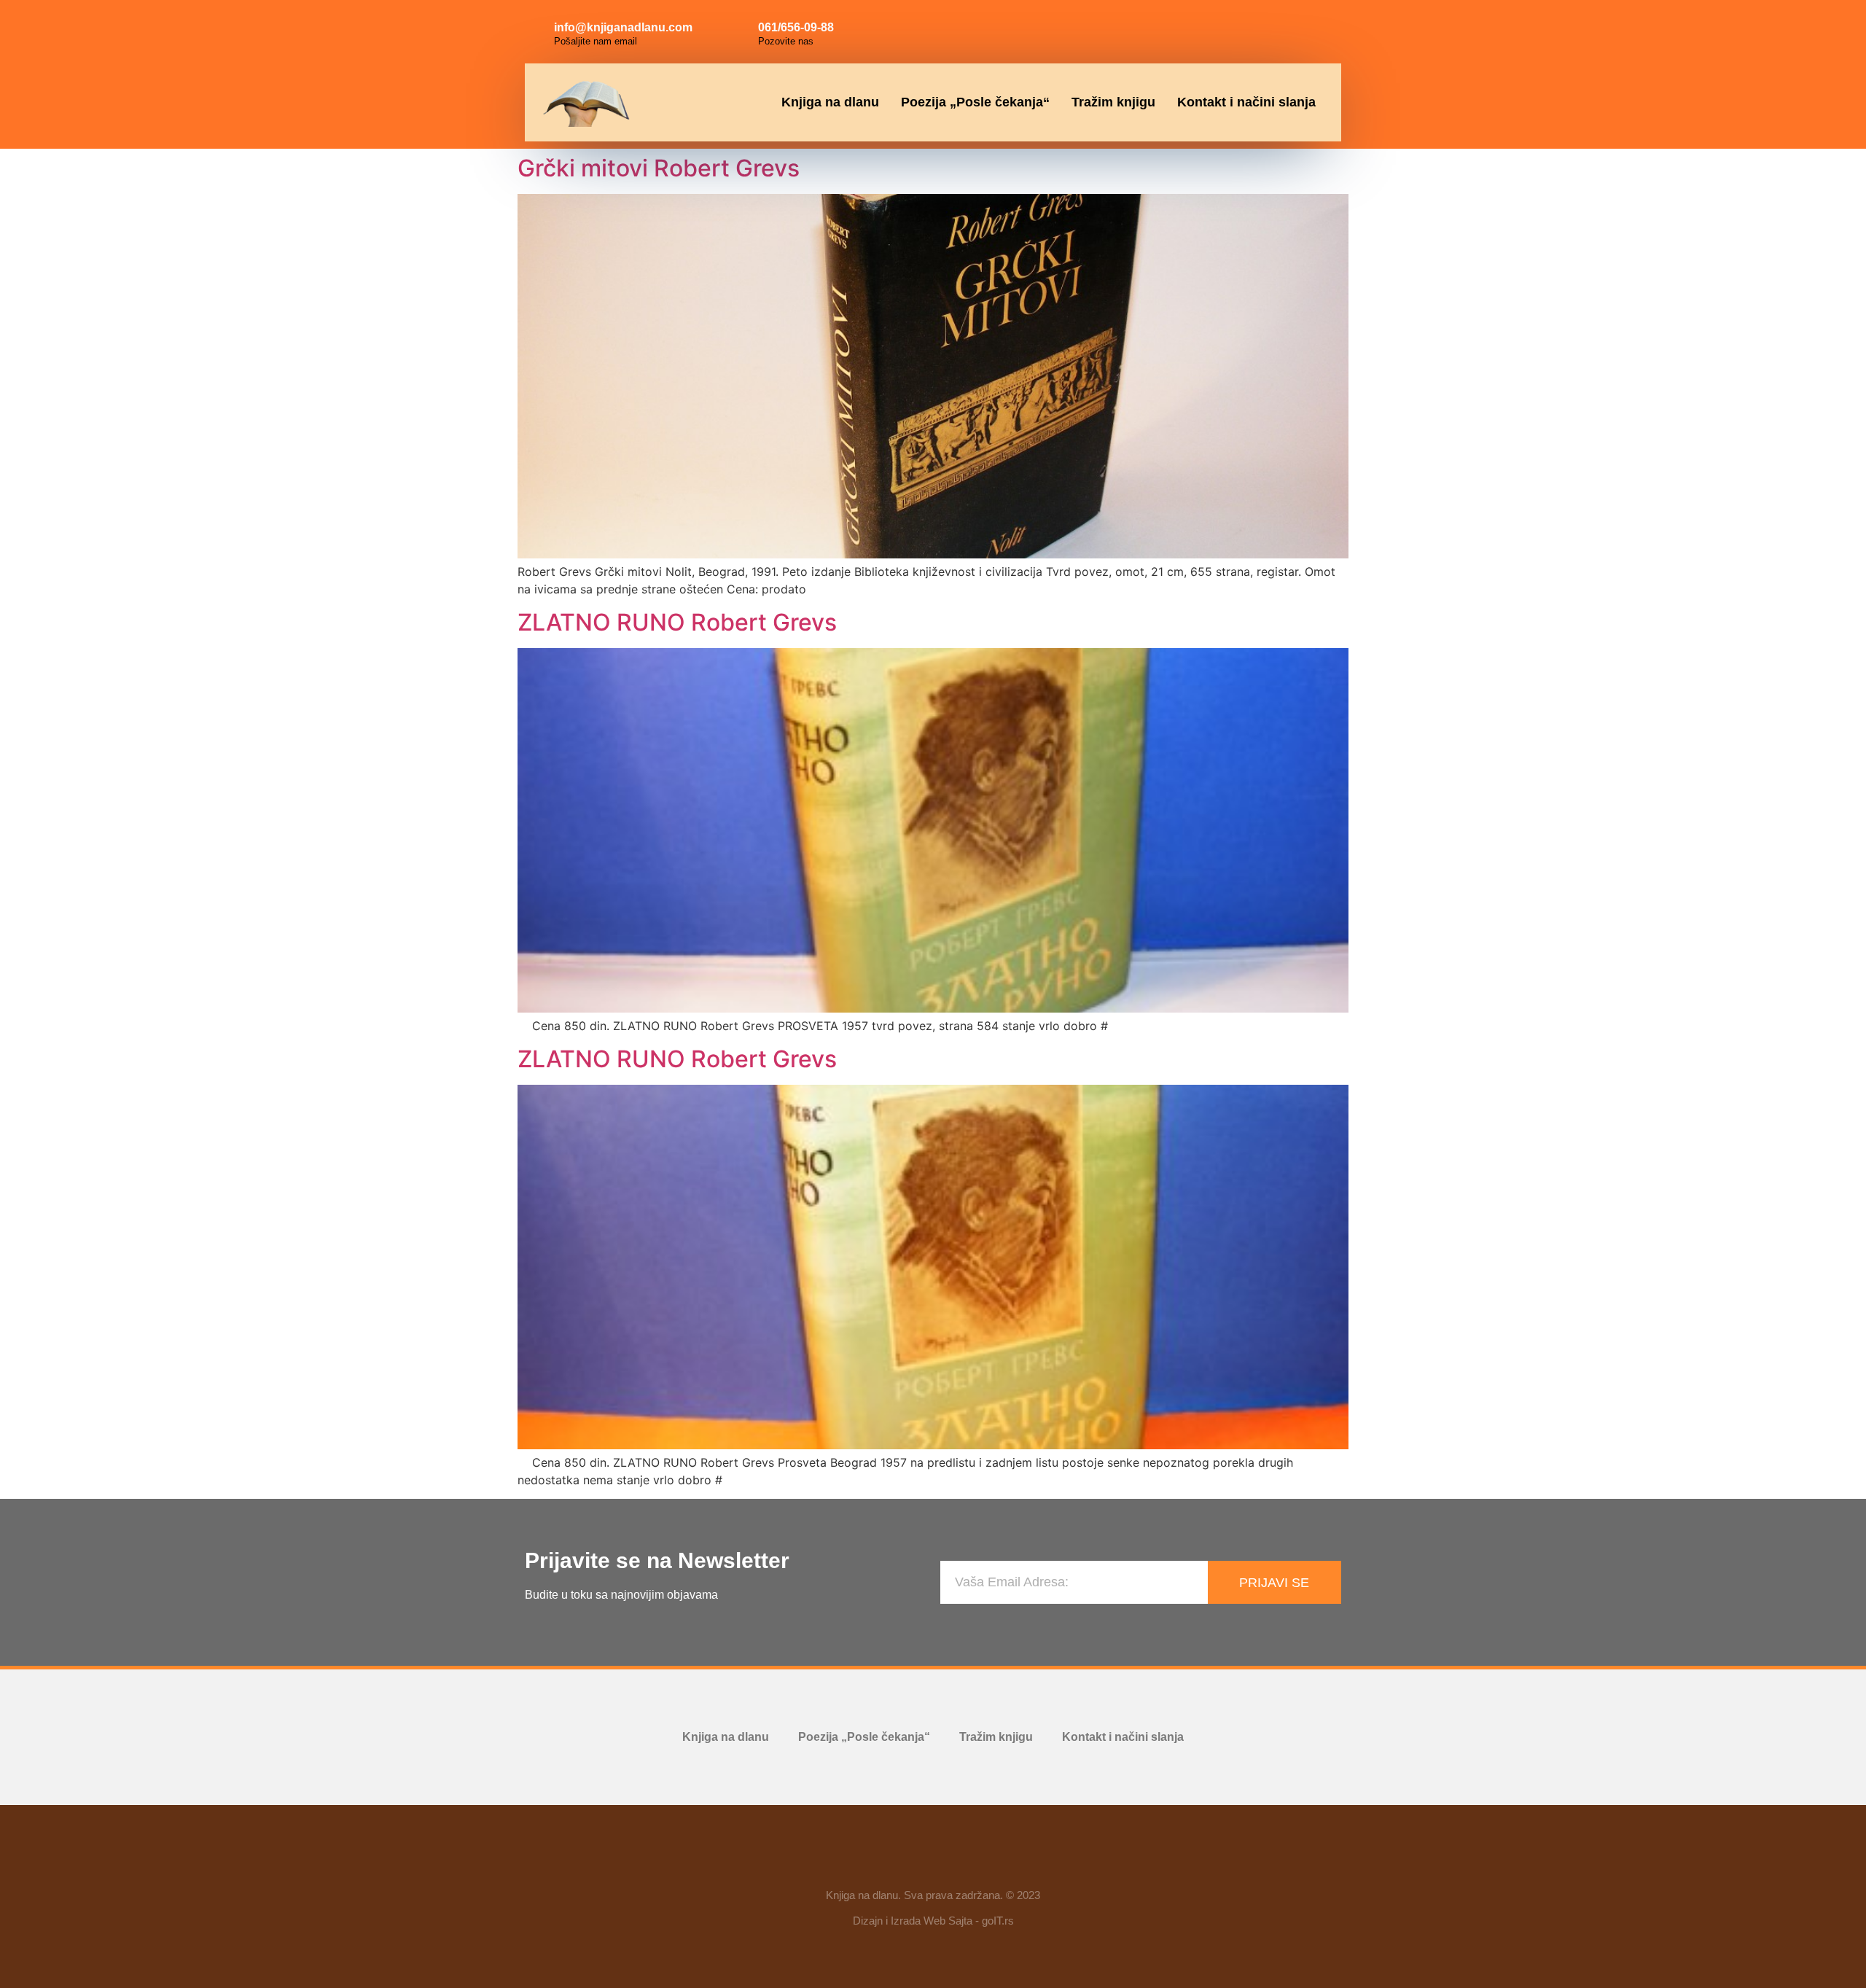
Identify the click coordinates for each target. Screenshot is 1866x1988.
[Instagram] (1284, 29)
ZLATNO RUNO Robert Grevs (677, 622)
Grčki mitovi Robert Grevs (659, 168)
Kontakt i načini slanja (1246, 102)
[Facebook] (1251, 29)
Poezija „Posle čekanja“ (975, 102)
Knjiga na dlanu (830, 102)
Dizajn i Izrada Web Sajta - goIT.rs (933, 1921)
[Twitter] (1316, 29)
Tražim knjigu (1113, 102)
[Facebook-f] (891, 1862)
